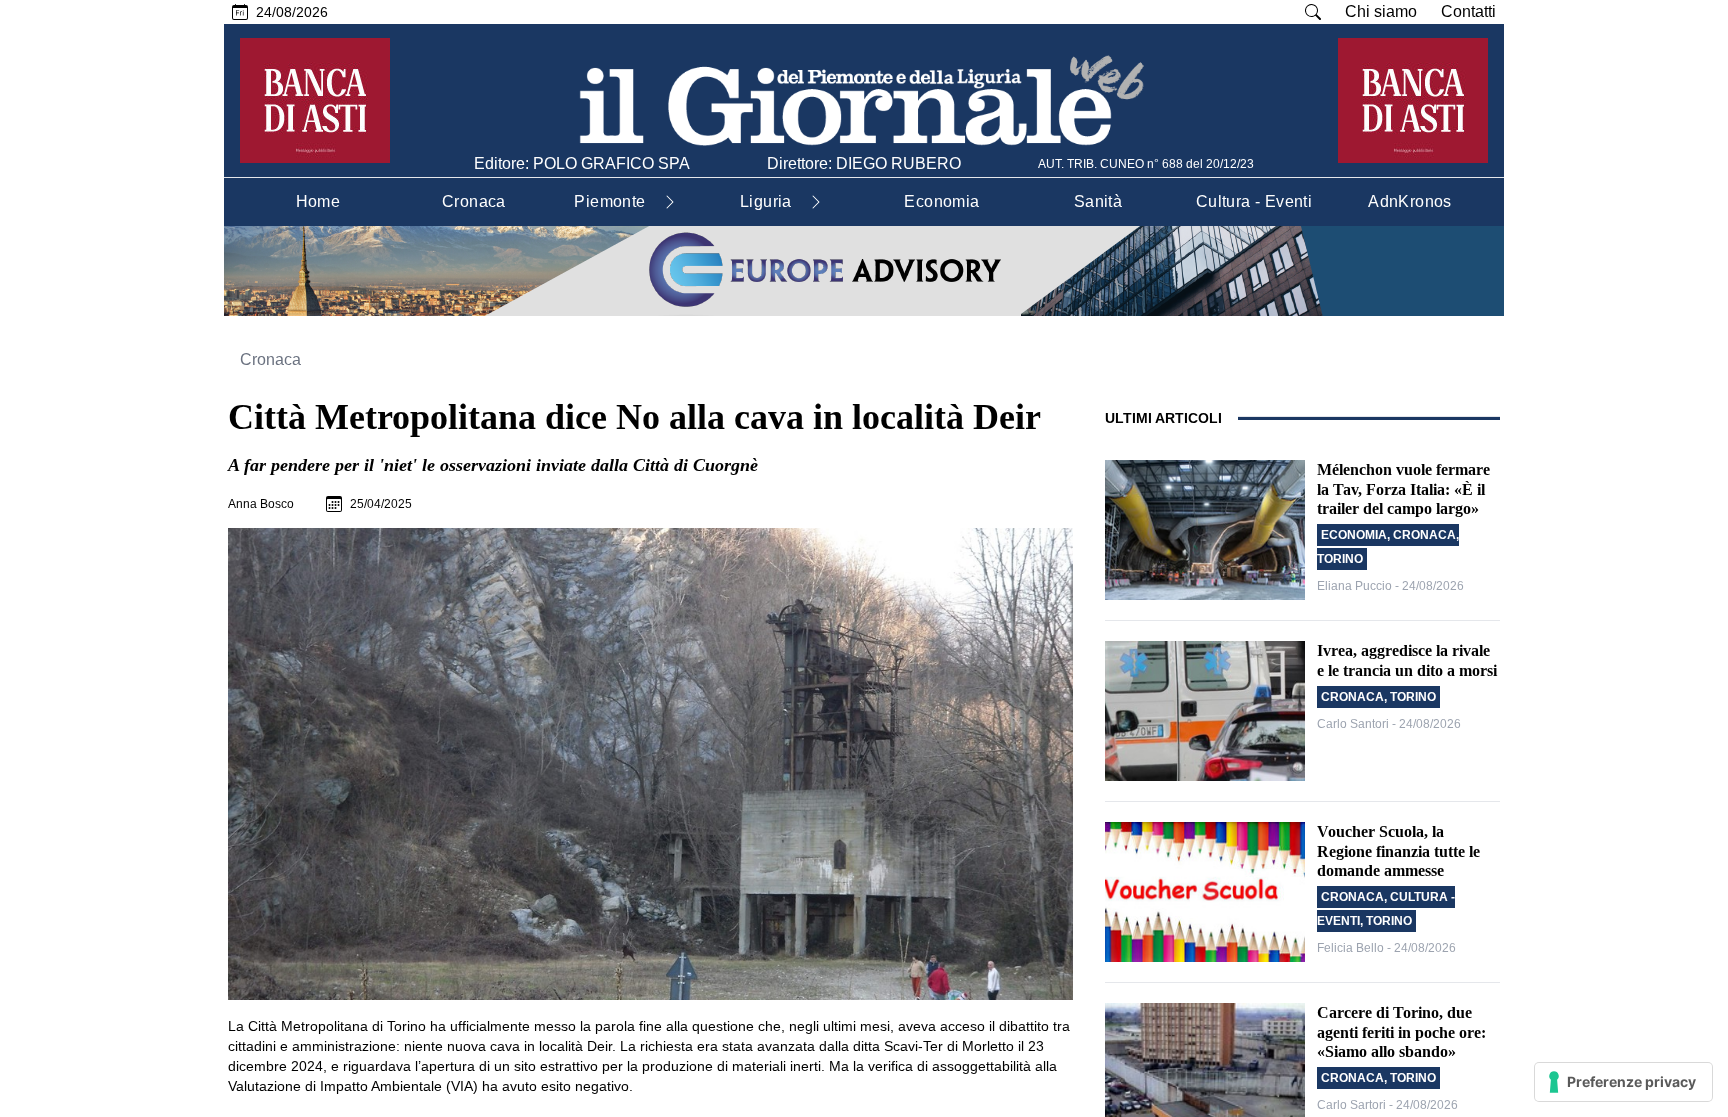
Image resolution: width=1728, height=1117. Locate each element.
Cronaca (270, 359)
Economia (1354, 535)
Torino (1340, 559)
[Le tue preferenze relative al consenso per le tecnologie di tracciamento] (1623, 1082)
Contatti (1468, 11)
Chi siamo (1381, 11)
